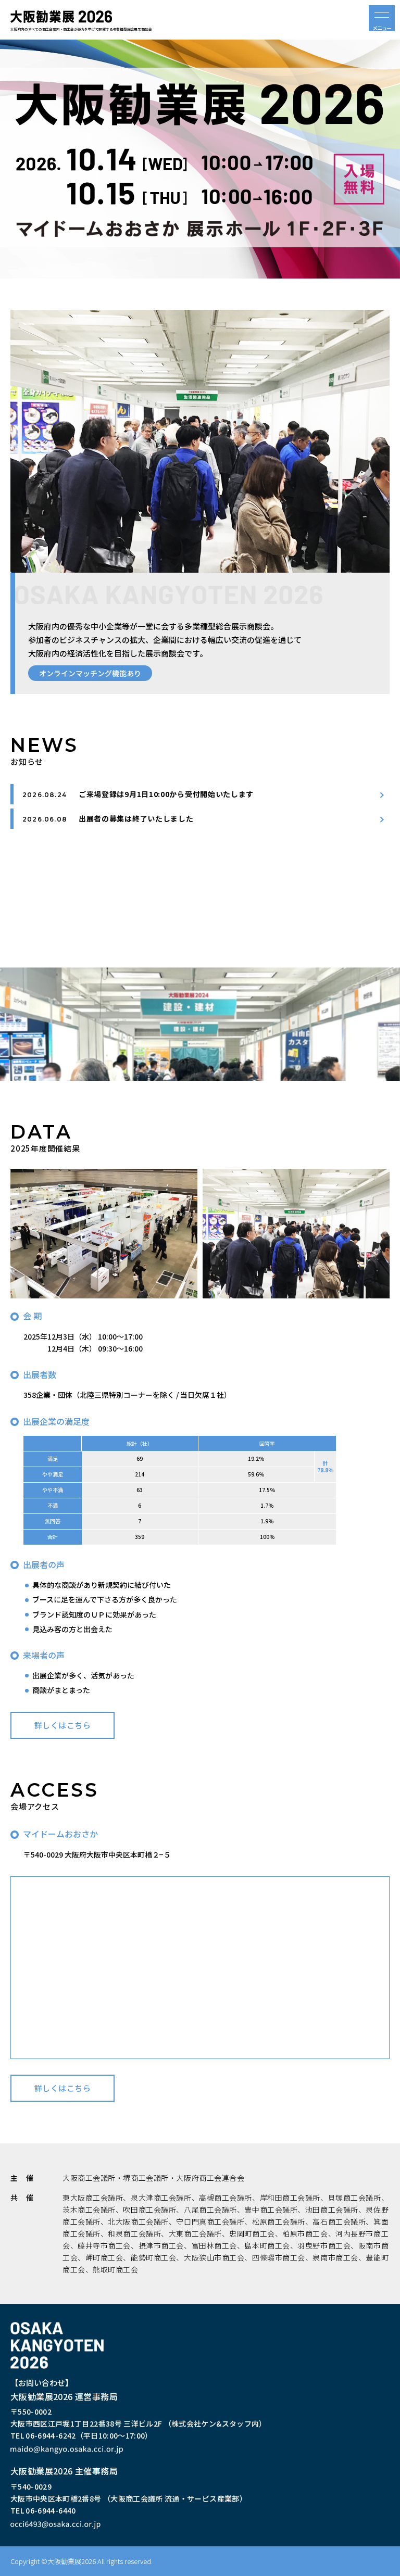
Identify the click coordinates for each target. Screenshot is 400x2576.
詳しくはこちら (63, 1725)
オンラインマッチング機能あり (90, 673)
